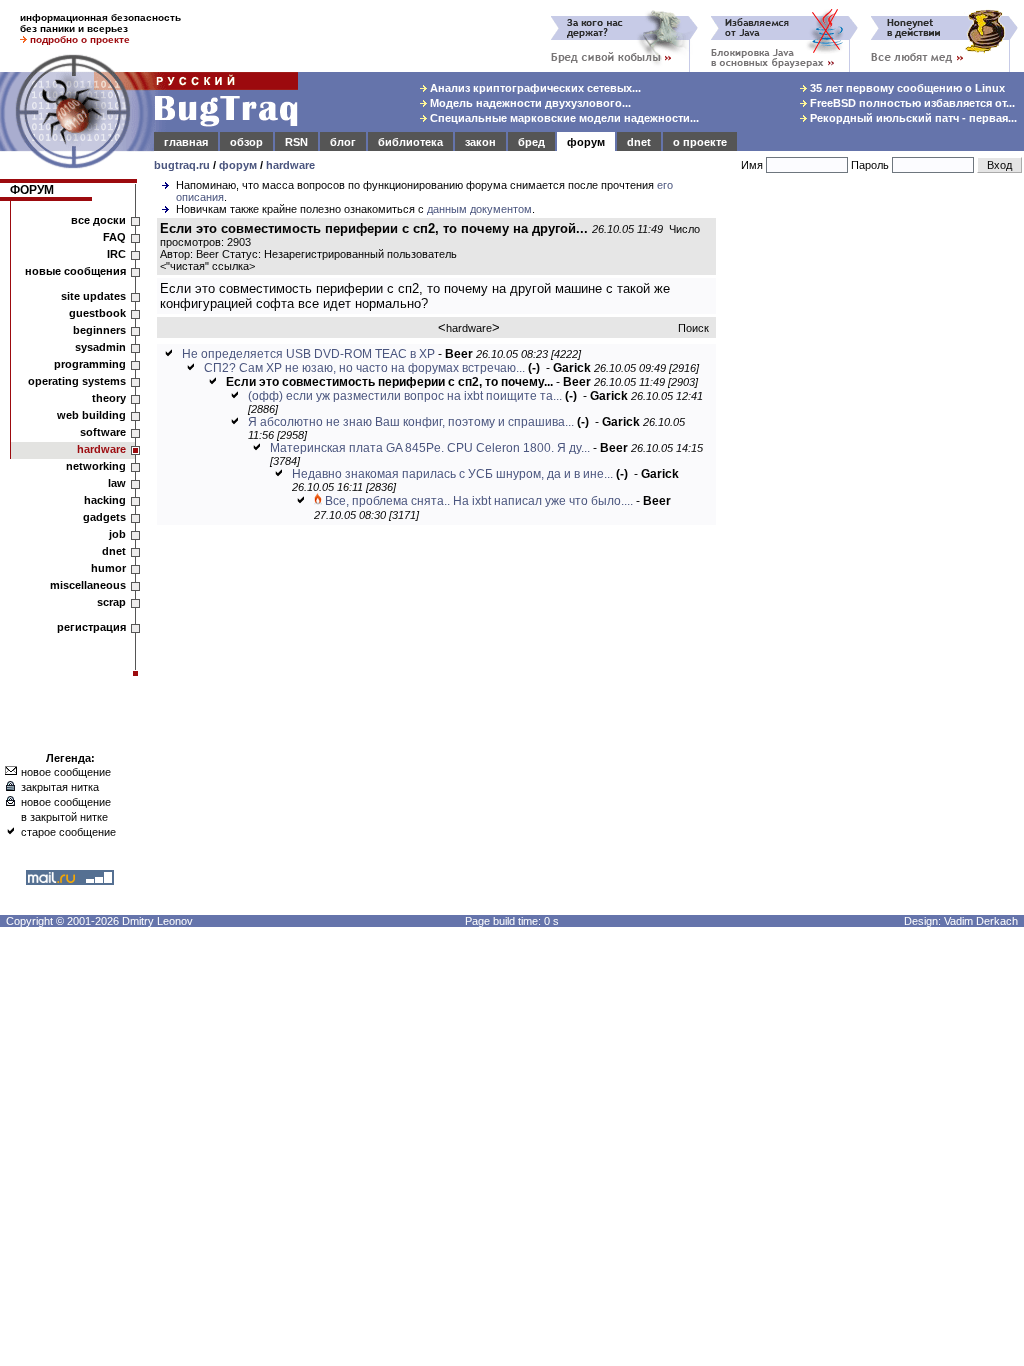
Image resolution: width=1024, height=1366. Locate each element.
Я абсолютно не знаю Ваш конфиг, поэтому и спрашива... (411, 422)
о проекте (700, 142)
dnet (639, 142)
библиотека (410, 142)
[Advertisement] (874, 509)
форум (586, 142)
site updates (93, 296)
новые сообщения (75, 271)
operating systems (77, 381)
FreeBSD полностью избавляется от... (911, 103)
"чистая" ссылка (207, 266)
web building (91, 415)
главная (186, 142)
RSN (296, 142)
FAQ (114, 237)
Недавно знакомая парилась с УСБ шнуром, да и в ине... (452, 474)
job (117, 534)
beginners (99, 330)
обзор (246, 142)
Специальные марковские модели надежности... (563, 118)
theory (109, 398)
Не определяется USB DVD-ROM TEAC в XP (308, 354)
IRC (116, 254)
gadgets (104, 517)
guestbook (97, 313)
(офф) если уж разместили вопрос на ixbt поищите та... (405, 396)
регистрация (91, 627)
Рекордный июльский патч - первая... (912, 118)
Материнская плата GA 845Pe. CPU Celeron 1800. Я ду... (430, 448)
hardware (290, 165)
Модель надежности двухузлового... (529, 103)
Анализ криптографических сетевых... (534, 88)
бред (531, 142)
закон (480, 142)
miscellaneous (88, 585)
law (117, 483)
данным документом (479, 209)
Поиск (693, 328)
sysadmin (100, 347)
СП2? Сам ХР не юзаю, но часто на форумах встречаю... (364, 368)
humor (108, 568)
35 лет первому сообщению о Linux (906, 88)
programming (90, 364)
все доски (98, 220)
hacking (105, 500)
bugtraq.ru (182, 165)
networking (96, 466)
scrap (111, 602)
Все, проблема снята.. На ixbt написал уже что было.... (479, 501)
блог (343, 142)
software (103, 432)
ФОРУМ (32, 190)
